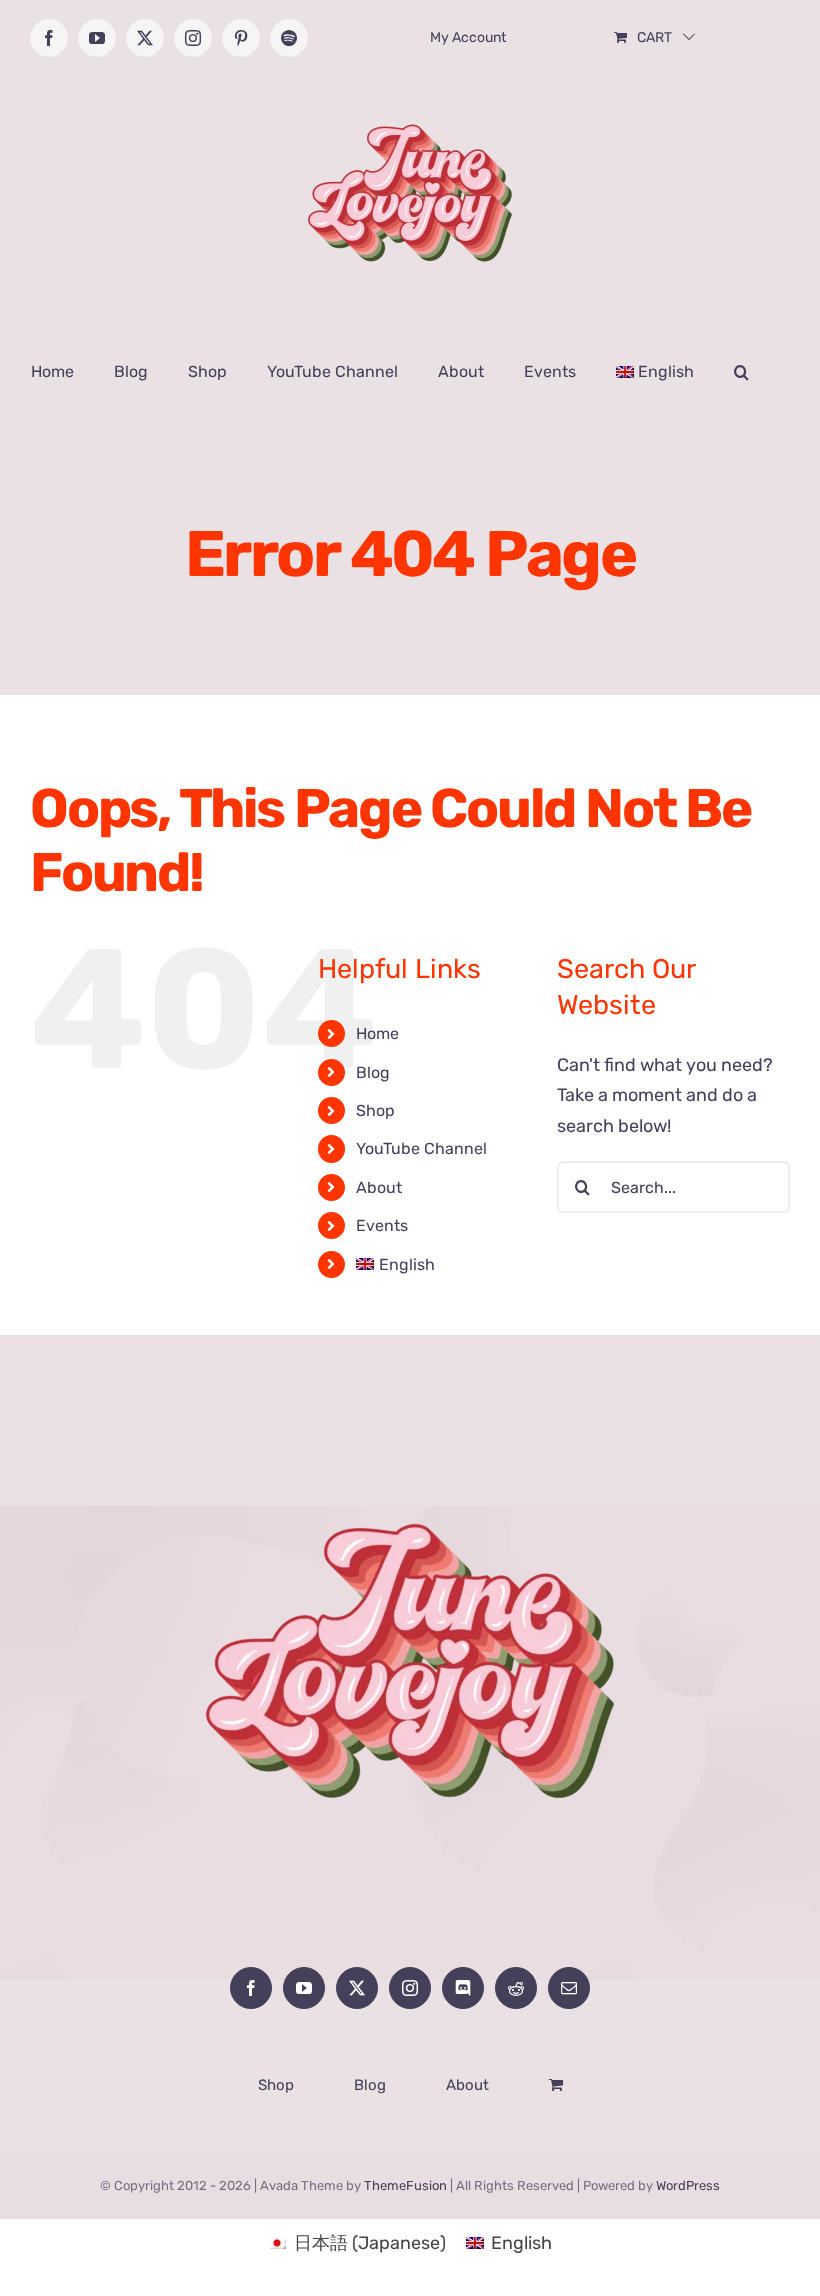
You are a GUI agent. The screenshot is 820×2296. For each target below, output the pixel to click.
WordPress (688, 2185)
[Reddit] (516, 1988)
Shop (375, 1110)
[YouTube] (304, 1988)
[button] (741, 372)
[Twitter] (357, 1988)
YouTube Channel (421, 1148)
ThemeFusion (405, 2185)
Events (382, 1225)
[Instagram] (410, 1988)
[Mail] (569, 1988)
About (379, 1187)
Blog (373, 1072)
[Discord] (463, 1988)
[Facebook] (251, 1988)
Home (377, 1033)
